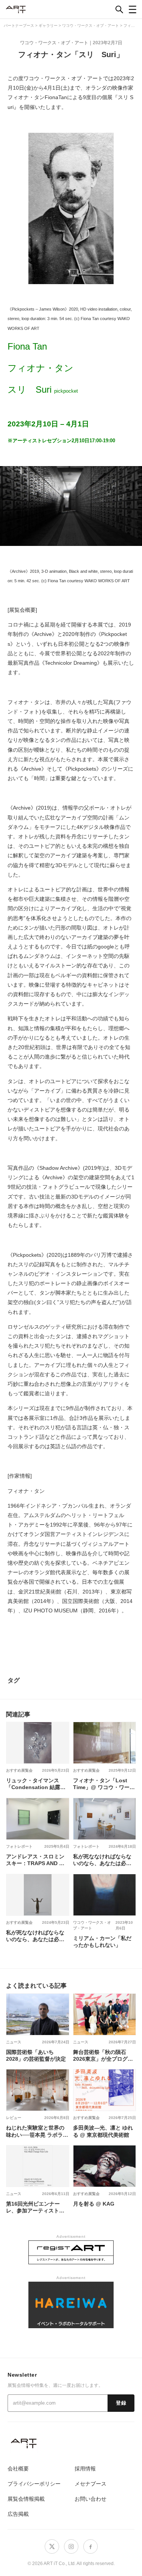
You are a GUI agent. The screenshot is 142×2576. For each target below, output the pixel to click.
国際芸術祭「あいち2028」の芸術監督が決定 (36, 2055)
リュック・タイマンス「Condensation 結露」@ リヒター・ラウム (36, 1784)
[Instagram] (71, 2546)
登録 (121, 2403)
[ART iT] (71, 2443)
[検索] (119, 9)
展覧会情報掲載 (26, 2499)
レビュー (14, 2118)
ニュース (14, 2042)
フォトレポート (19, 1846)
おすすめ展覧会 (19, 1770)
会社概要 (18, 2469)
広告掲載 (18, 2514)
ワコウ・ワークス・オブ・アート (54, 43)
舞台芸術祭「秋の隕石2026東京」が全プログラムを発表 (103, 2055)
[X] (52, 2546)
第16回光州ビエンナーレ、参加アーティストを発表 (35, 2207)
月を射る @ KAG (94, 2204)
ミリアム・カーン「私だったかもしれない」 (102, 1942)
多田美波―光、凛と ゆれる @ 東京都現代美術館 (103, 2131)
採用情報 (85, 2469)
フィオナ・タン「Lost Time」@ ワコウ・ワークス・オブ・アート (104, 1784)
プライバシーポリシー (34, 2484)
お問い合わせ (91, 2499)
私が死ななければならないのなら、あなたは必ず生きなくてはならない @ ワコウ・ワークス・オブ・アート (103, 1860)
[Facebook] (91, 2546)
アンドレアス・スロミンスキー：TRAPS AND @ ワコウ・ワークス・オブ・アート (35, 1860)
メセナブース (91, 2484)
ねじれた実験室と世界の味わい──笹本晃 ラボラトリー (37, 2131)
